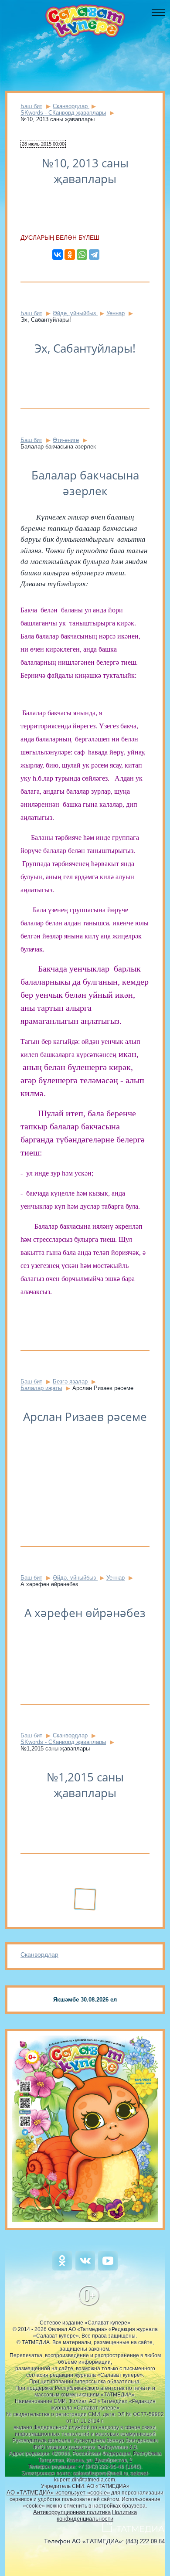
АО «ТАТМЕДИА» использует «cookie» (58, 2493)
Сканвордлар (39, 1954)
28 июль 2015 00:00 (43, 144)
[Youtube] (108, 2268)
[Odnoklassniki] (62, 2268)
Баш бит (31, 106)
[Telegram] (94, 255)
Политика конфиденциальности (97, 2515)
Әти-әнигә (66, 440)
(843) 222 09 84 (145, 2541)
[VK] (85, 2268)
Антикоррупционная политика (72, 2512)
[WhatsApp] (82, 255)
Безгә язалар (71, 1381)
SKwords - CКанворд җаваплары (63, 113)
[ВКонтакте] (58, 255)
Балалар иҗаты (41, 1388)
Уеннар (116, 313)
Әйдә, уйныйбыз (75, 313)
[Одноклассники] (70, 255)
